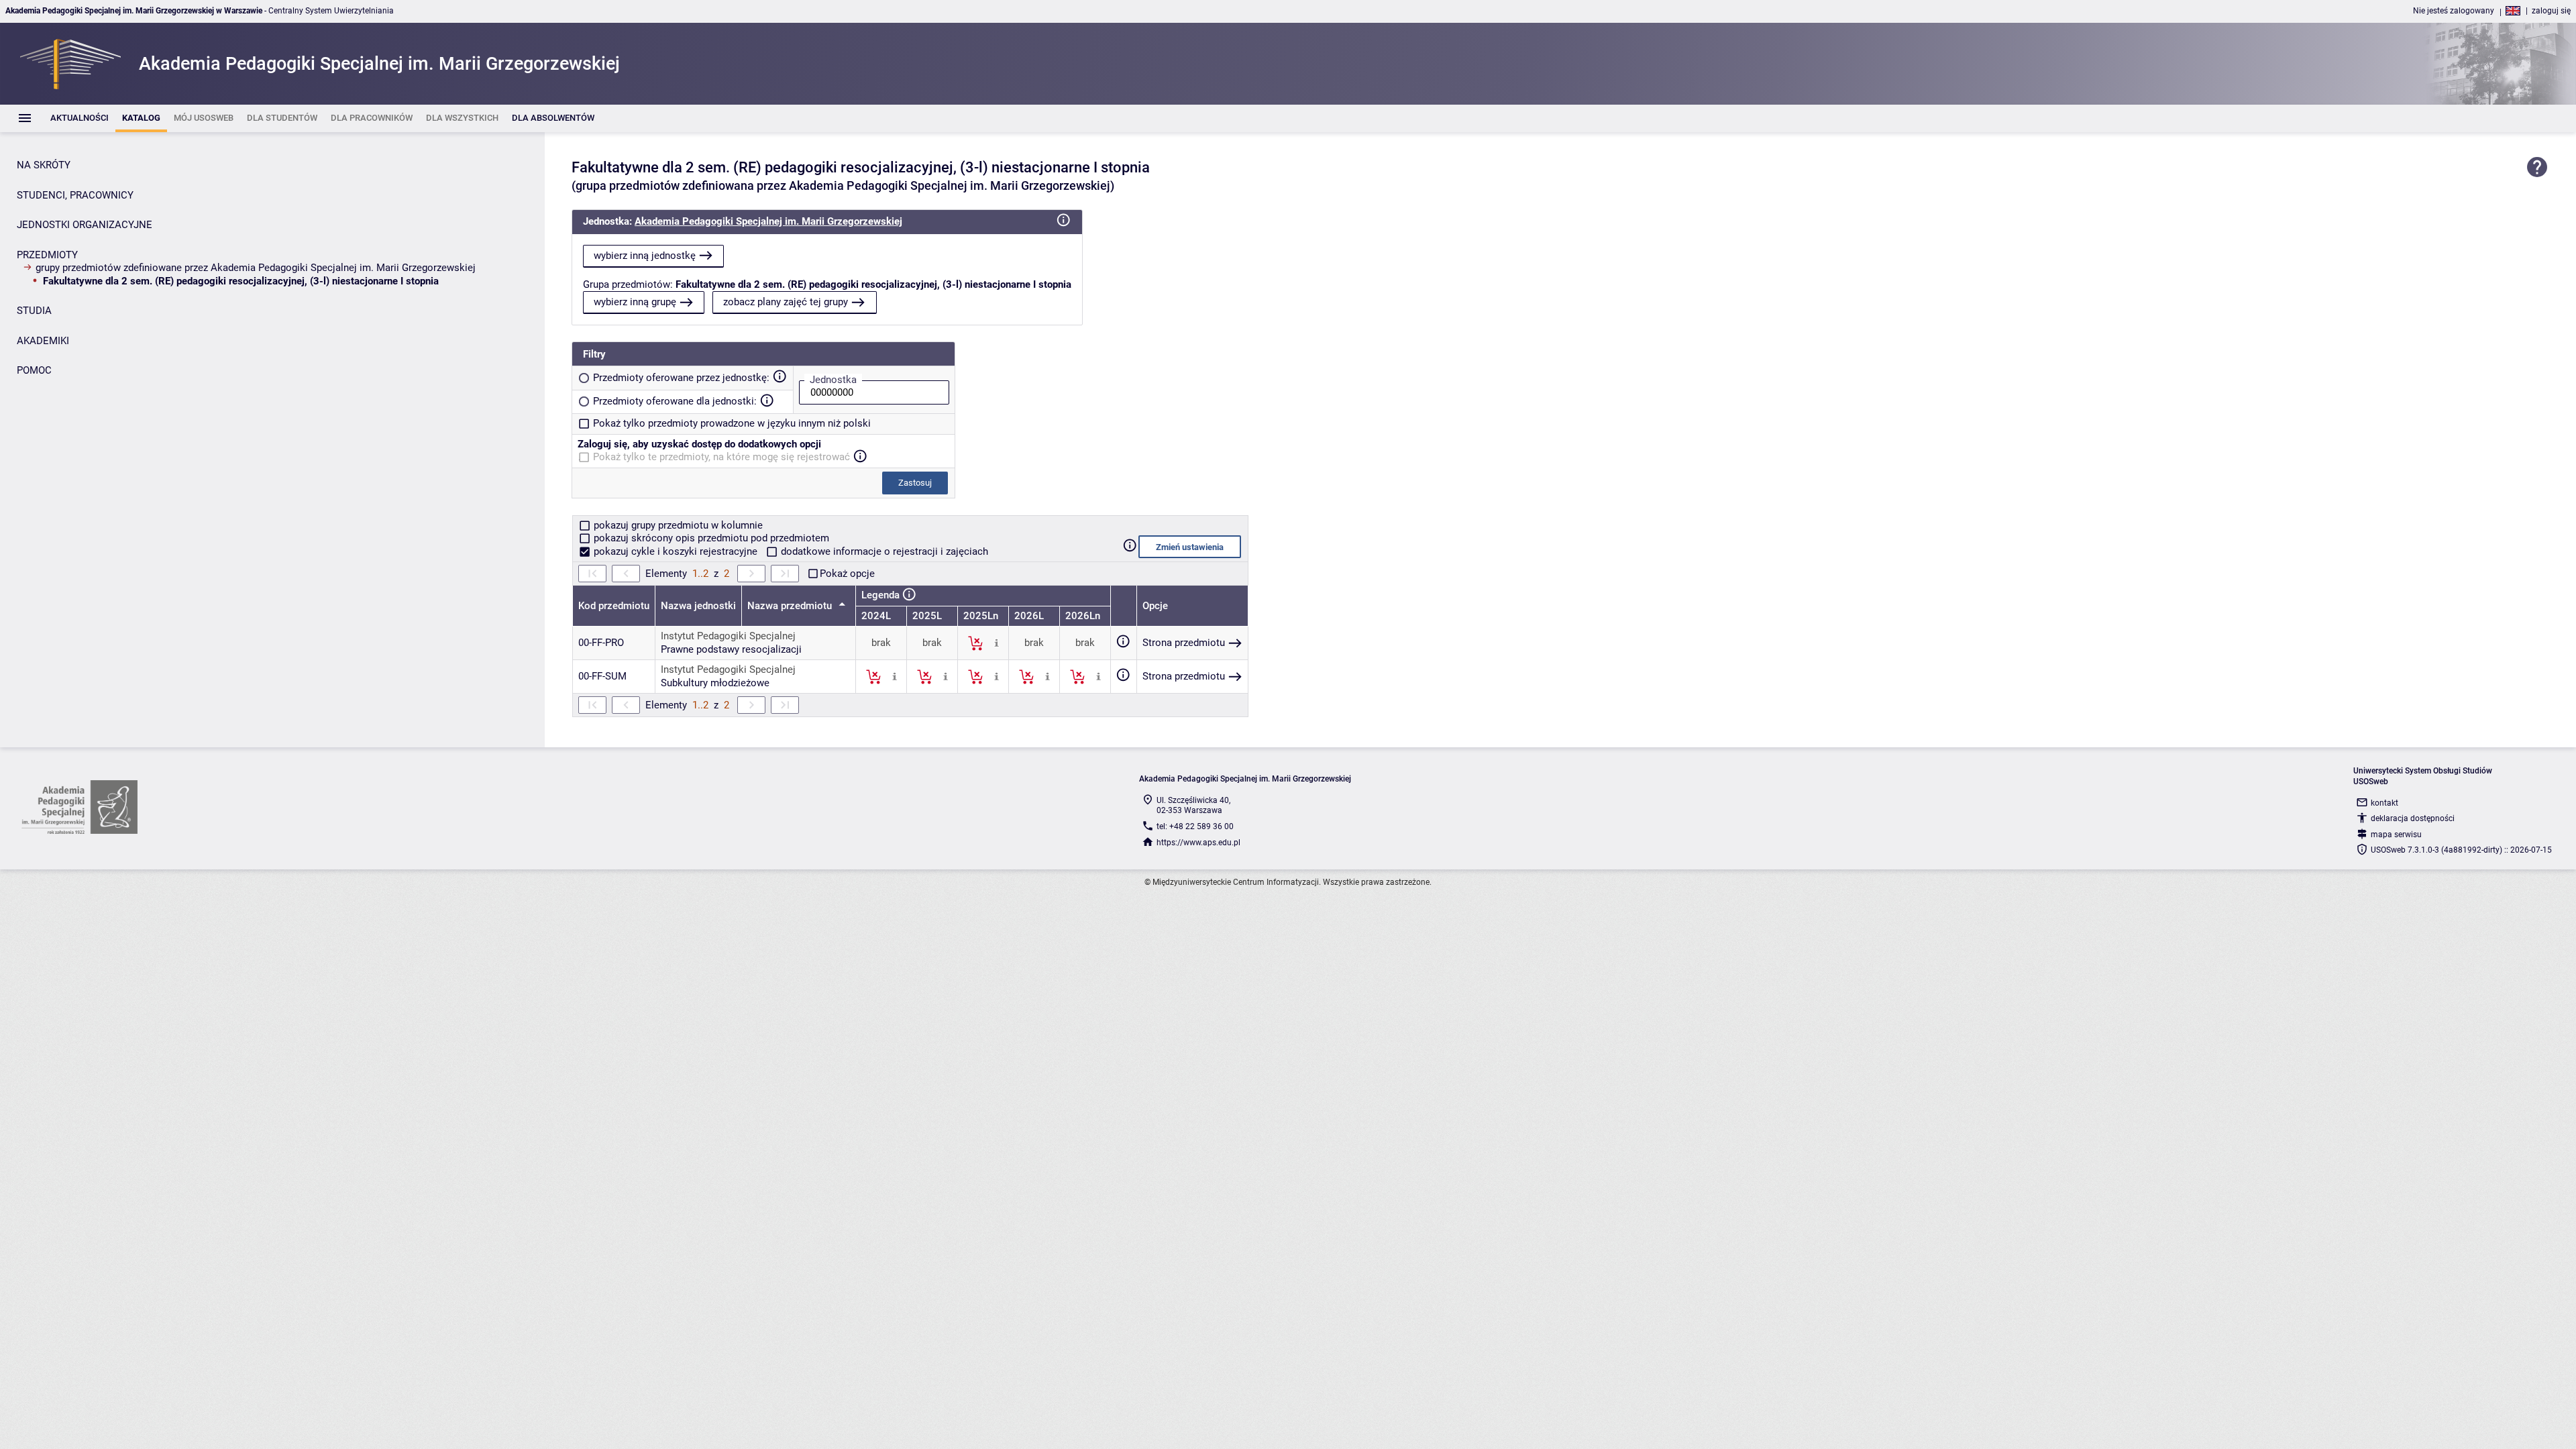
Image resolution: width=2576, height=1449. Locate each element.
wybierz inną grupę (635, 302)
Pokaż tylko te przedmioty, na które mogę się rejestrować (721, 457)
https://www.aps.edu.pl (1198, 843)
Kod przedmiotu (614, 606)
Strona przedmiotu (1184, 643)
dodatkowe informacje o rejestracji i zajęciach (883, 551)
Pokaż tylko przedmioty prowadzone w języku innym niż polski (732, 423)
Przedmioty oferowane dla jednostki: (675, 401)
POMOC (34, 370)
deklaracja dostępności (2413, 818)
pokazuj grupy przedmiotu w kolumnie (677, 525)
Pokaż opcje (847, 574)
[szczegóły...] (997, 643)
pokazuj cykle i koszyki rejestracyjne (676, 551)
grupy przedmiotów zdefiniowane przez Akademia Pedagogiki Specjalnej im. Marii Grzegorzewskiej (256, 268)
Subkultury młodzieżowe (715, 683)
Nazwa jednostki (698, 606)
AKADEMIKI (43, 341)
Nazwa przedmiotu (791, 606)
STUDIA (34, 311)
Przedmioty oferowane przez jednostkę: (681, 378)
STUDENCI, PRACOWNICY (75, 195)
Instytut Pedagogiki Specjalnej (728, 636)
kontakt (2384, 803)
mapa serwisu (2396, 835)
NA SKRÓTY (44, 165)
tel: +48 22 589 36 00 (1195, 826)
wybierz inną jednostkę (645, 256)
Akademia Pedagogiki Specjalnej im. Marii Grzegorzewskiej (768, 221)
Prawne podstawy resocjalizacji (731, 649)
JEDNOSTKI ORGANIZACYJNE (85, 225)
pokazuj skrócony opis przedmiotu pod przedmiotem (710, 538)
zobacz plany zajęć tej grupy (786, 302)
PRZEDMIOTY (47, 255)
